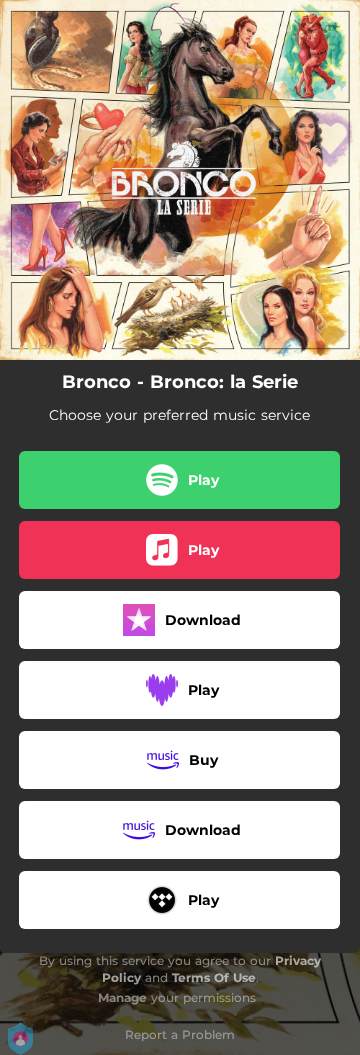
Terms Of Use (214, 977)
